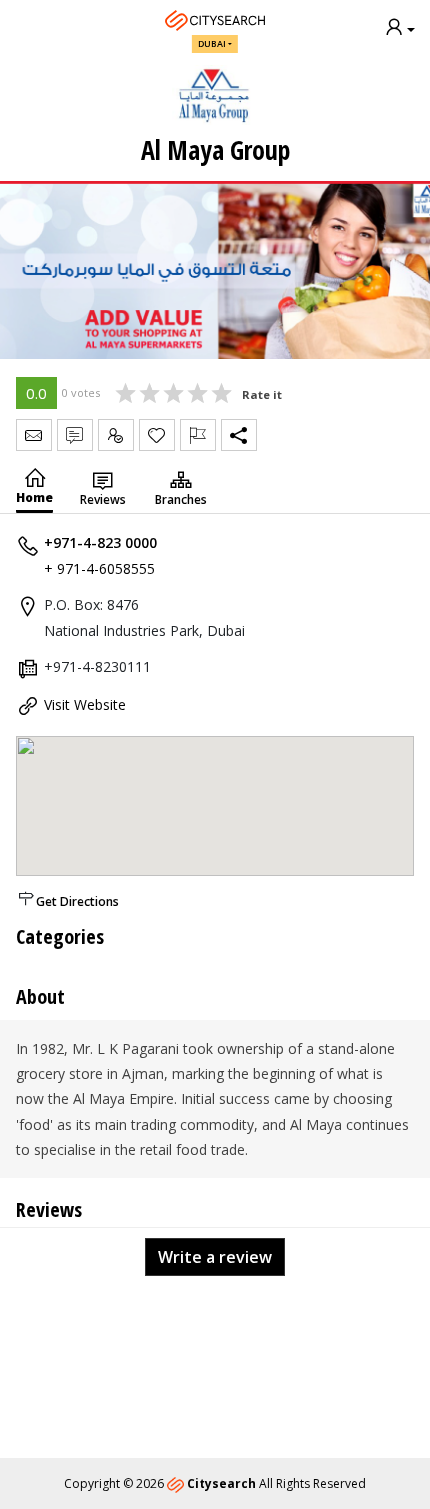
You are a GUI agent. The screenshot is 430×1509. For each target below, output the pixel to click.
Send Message (34, 435)
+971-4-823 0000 (100, 542)
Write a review (215, 1257)
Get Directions (77, 901)
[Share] (239, 435)
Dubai (212, 43)
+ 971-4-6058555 (99, 568)
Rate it (262, 394)
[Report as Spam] (198, 435)
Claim (116, 435)
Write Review (75, 435)
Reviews (103, 499)
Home (34, 497)
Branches (181, 499)
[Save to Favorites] (157, 435)
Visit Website (85, 704)
